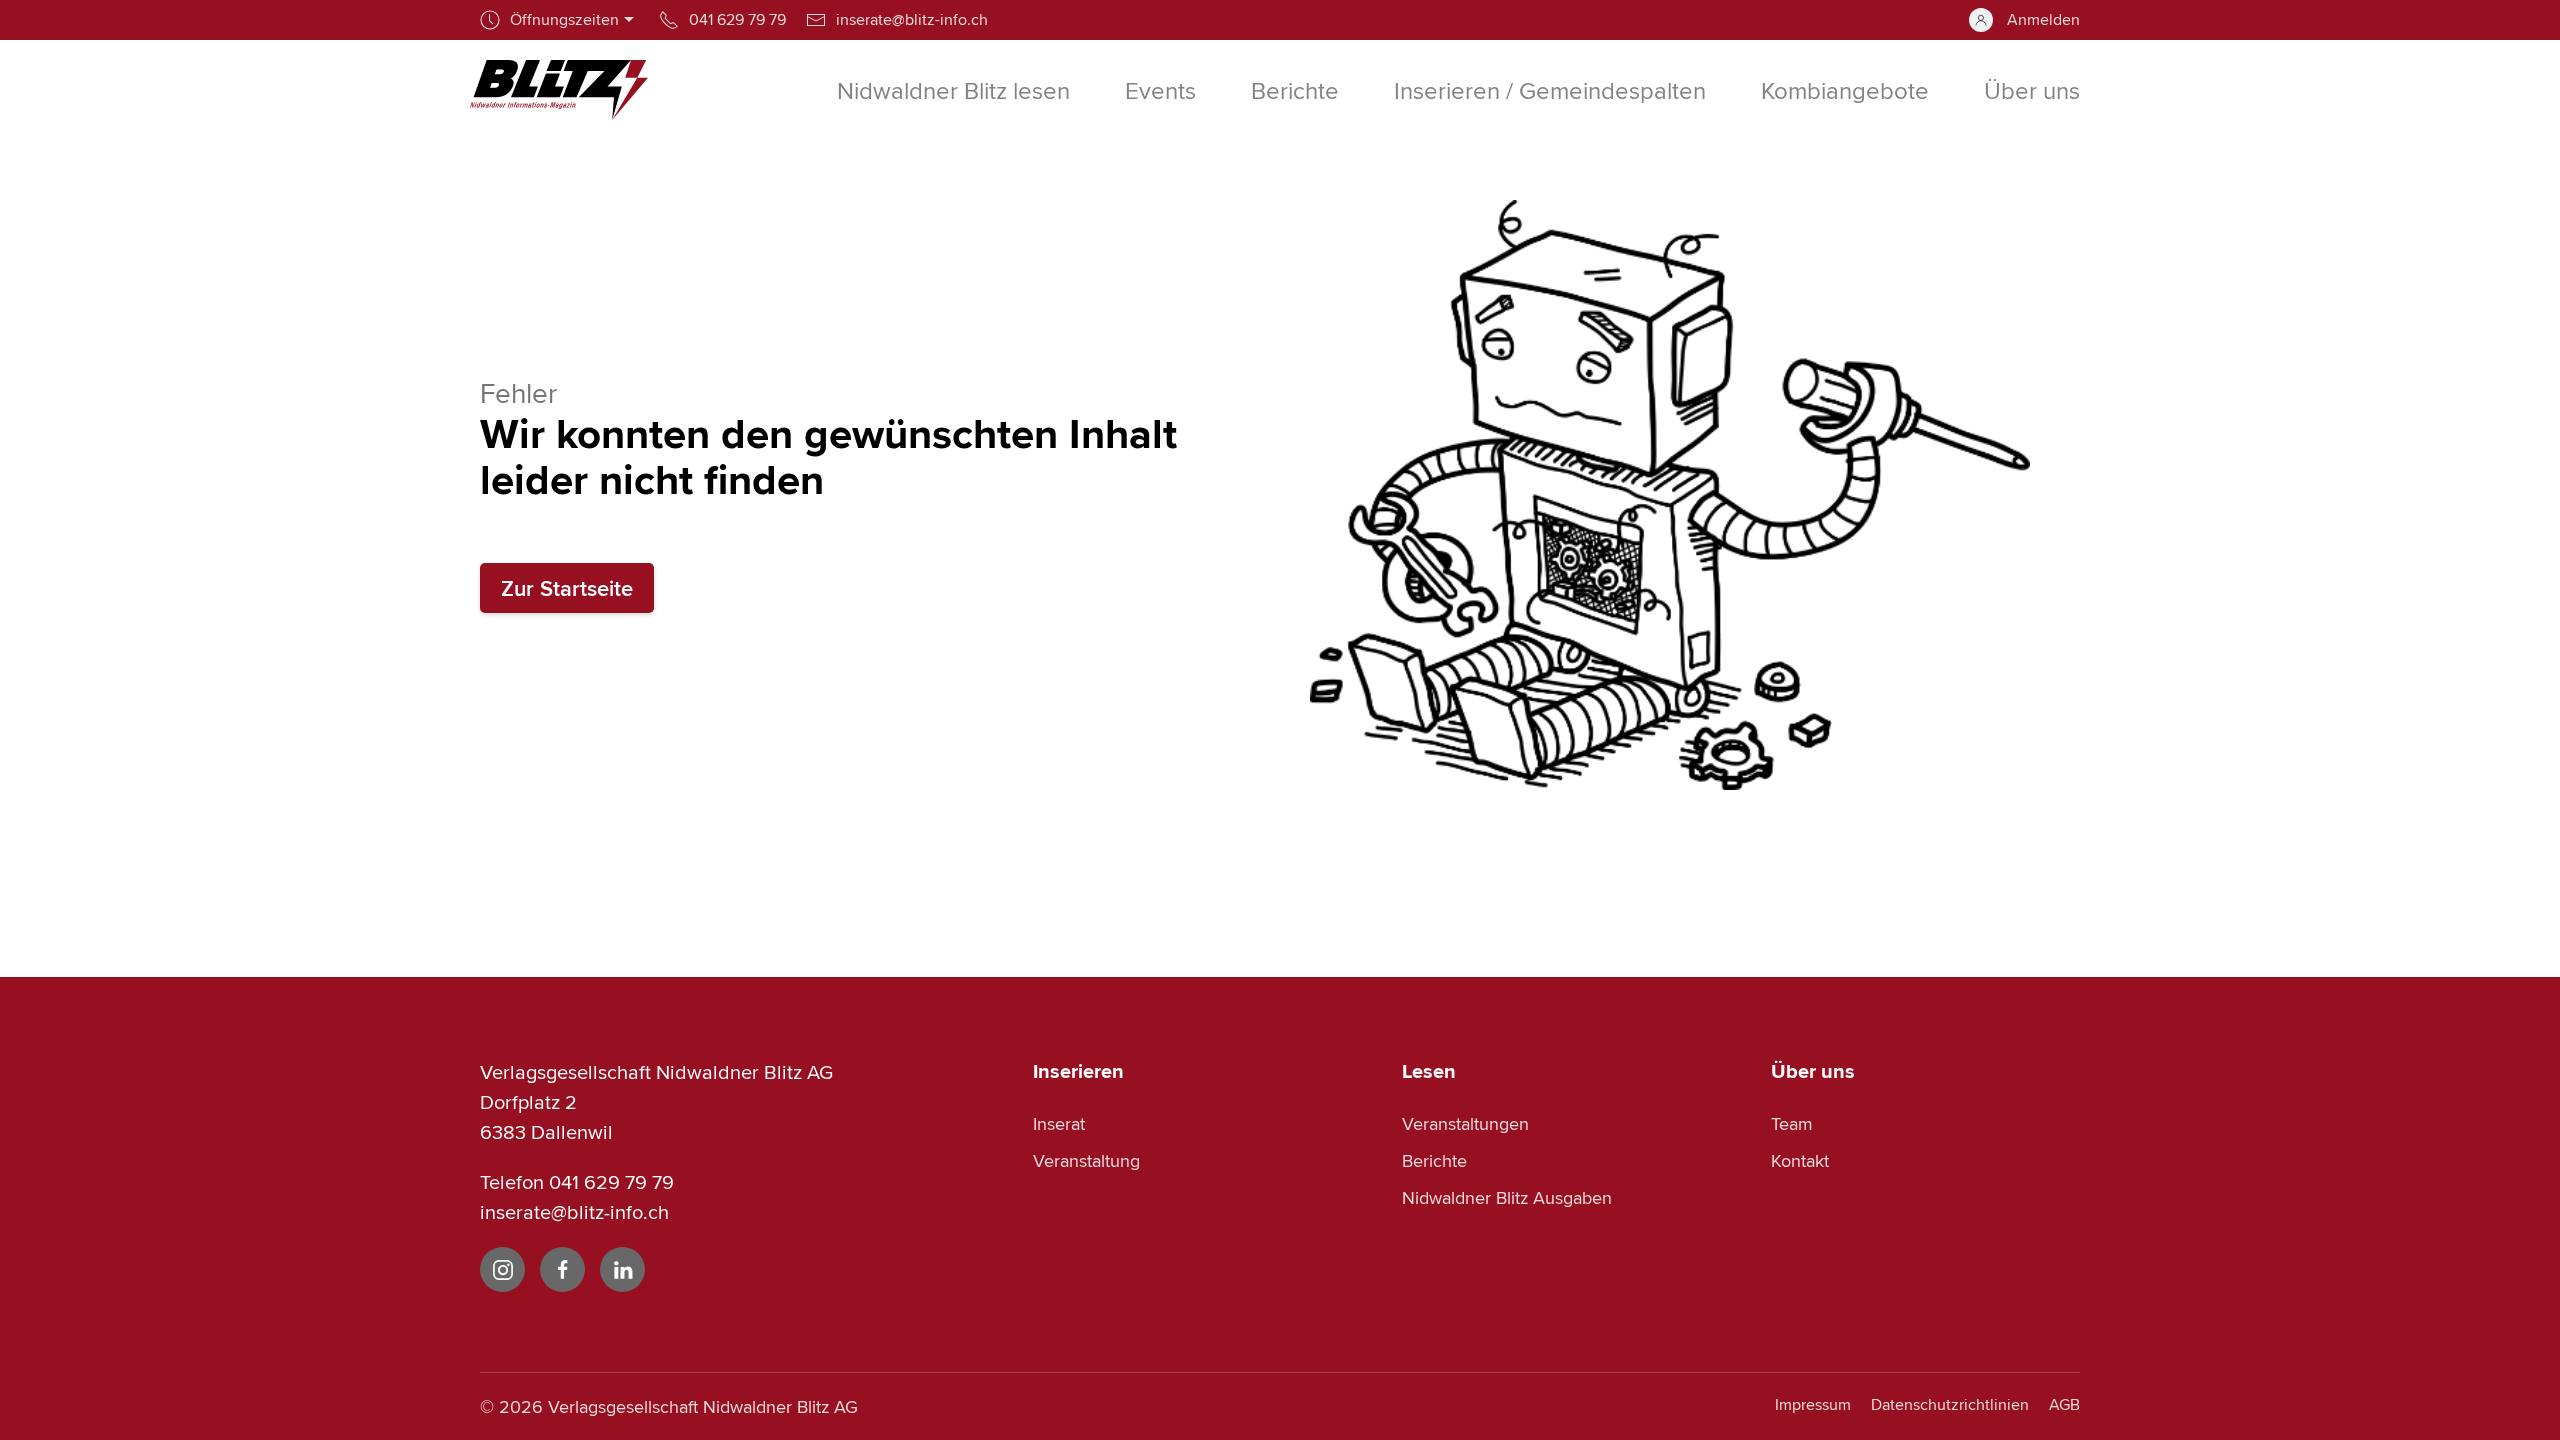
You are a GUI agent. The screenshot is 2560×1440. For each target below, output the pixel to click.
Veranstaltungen (1465, 1123)
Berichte (1434, 1160)
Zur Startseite (567, 588)
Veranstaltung (1086, 1160)
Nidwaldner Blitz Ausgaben (1507, 1197)
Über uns (1813, 1071)
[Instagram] (502, 1269)
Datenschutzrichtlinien (1950, 1404)
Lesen (1429, 1071)
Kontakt (1800, 1160)
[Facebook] (562, 1269)
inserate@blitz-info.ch (574, 1211)
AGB (2064, 1404)
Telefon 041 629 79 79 (577, 1181)
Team (1792, 1123)
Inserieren (1078, 1071)
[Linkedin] (622, 1269)
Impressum (1813, 1404)
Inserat (1059, 1123)
